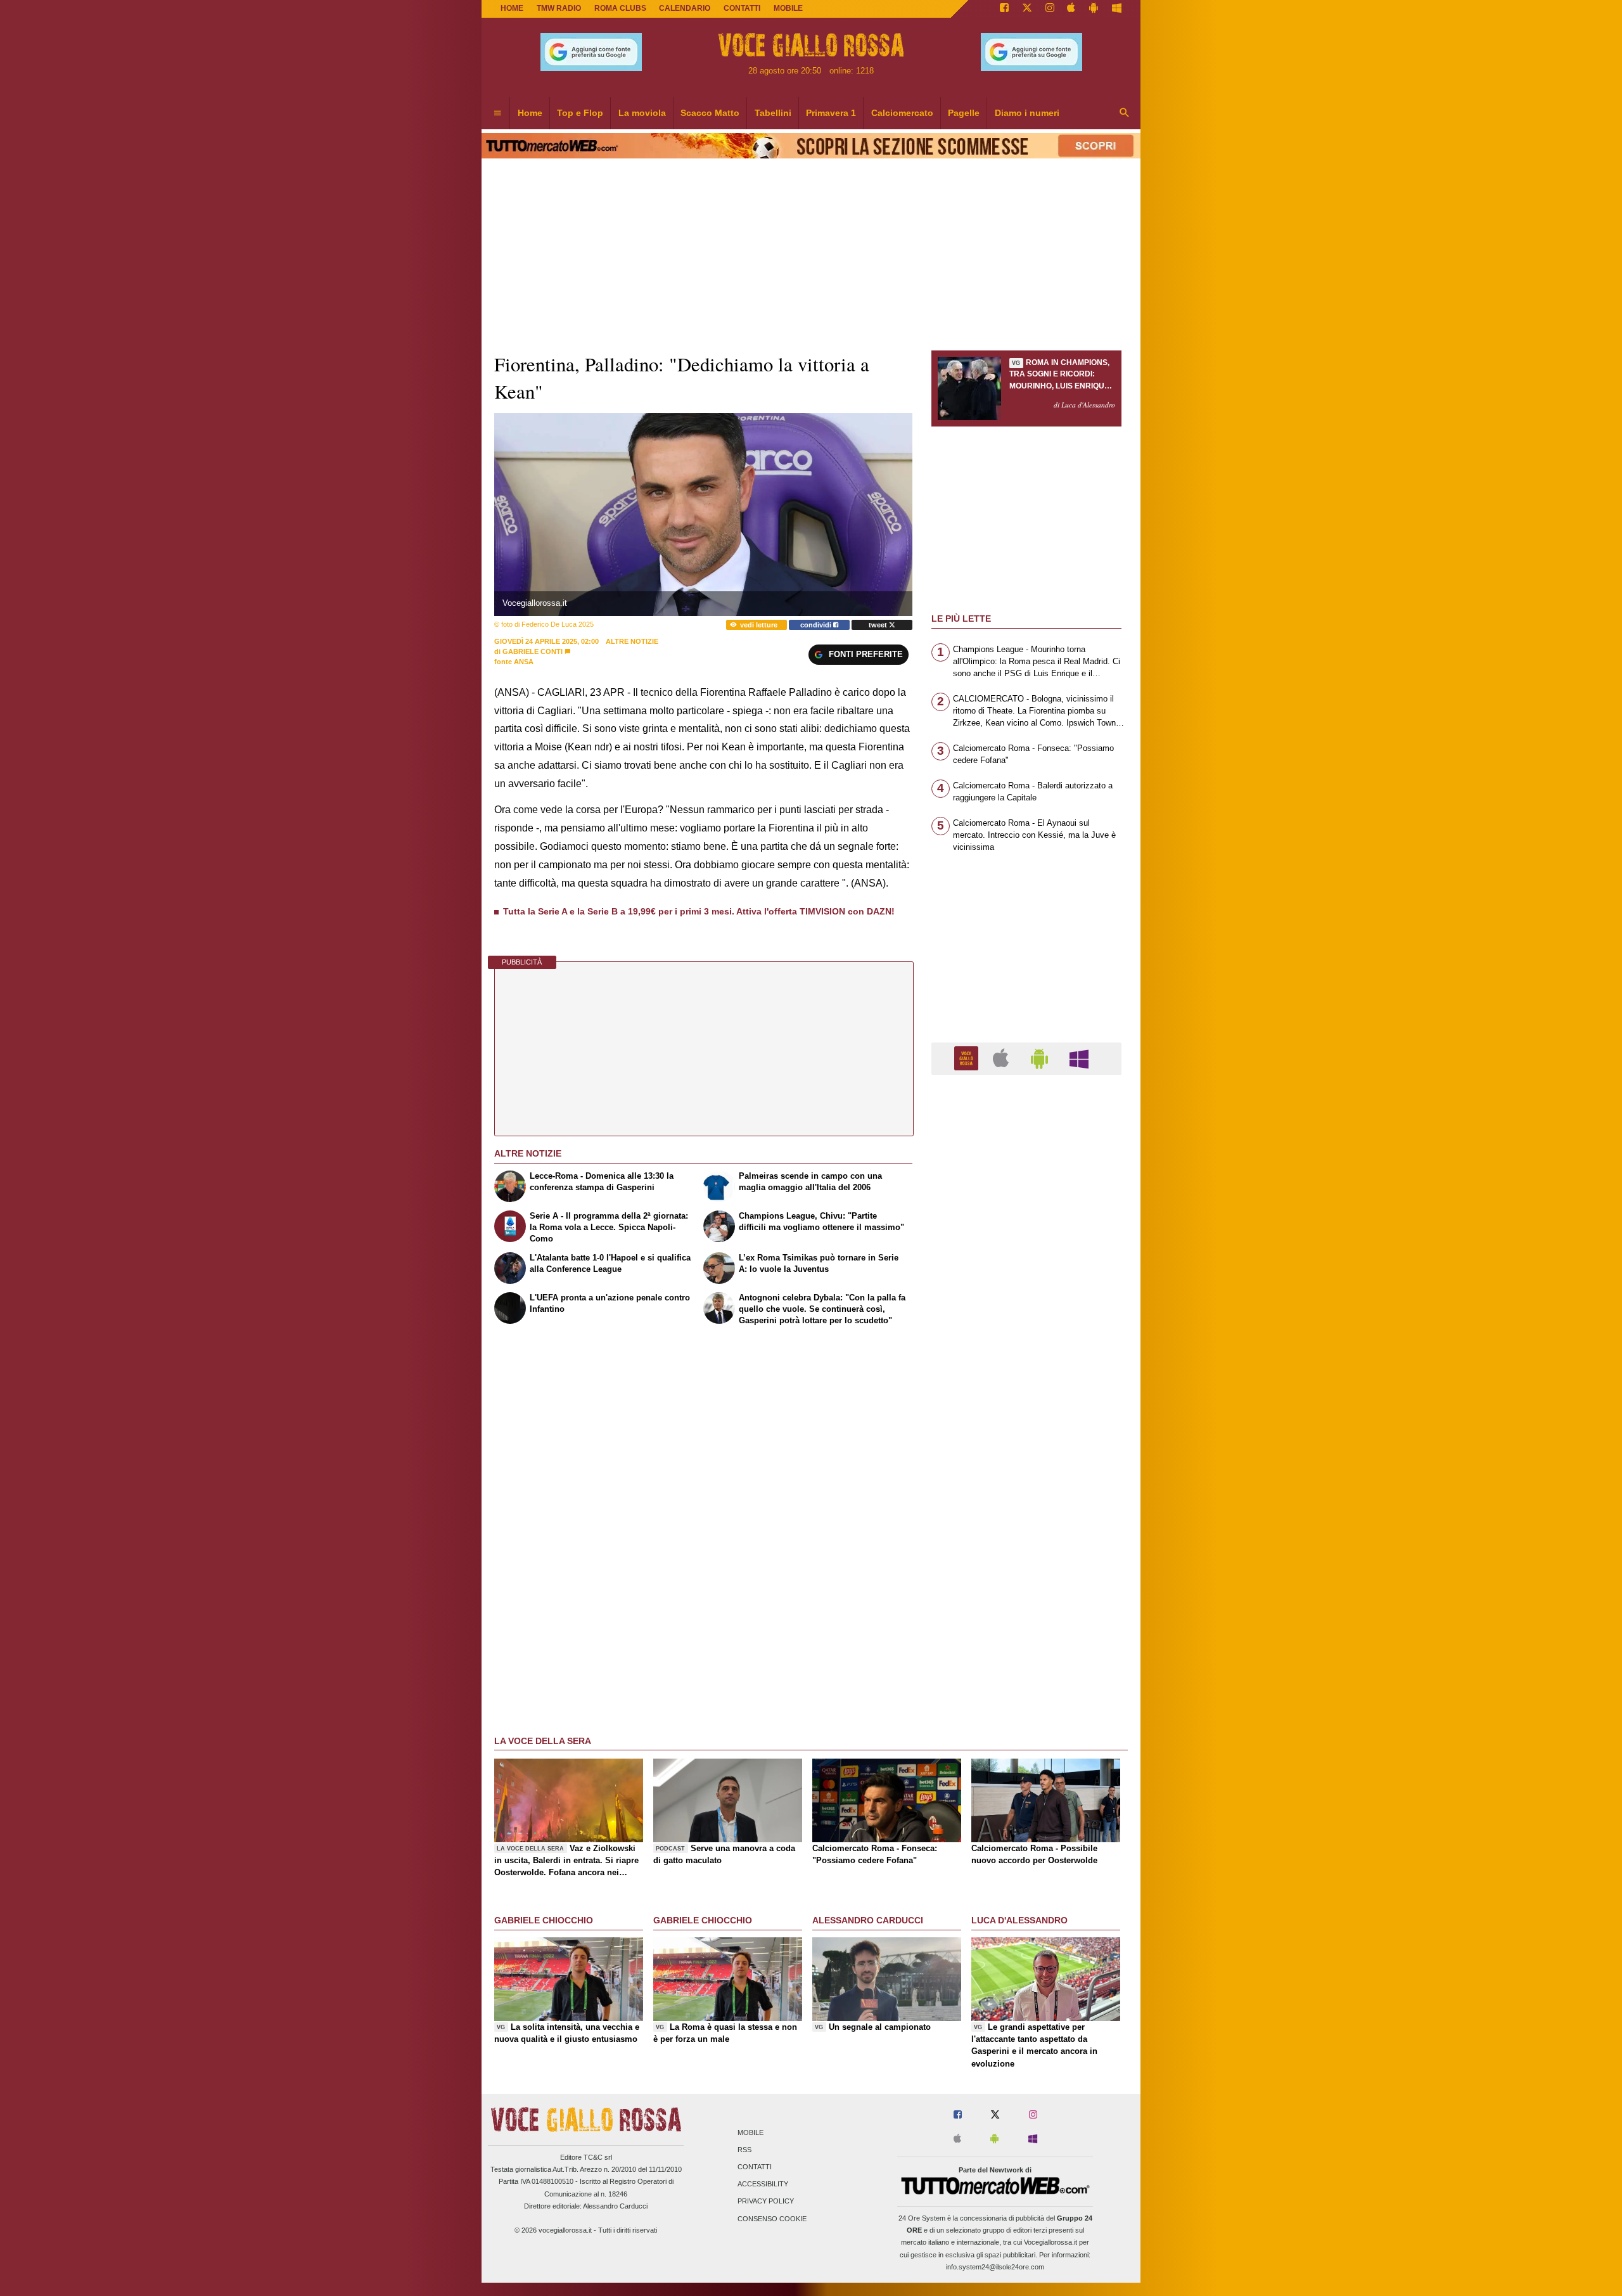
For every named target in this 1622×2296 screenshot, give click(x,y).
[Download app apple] (1072, 9)
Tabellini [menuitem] (773, 113)
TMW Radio (559, 8)
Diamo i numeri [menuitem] (1027, 113)
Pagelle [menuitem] (964, 113)
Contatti (755, 2167)
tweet (879, 625)
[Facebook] (1004, 9)
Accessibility (763, 2184)
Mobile (750, 2132)
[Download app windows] (1117, 9)
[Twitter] (1027, 9)
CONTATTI (742, 8)
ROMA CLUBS (620, 8)
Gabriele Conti (533, 651)
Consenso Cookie (772, 2219)
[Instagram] (1050, 9)
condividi (817, 625)
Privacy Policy (766, 2202)
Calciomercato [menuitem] (902, 113)
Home (512, 8)
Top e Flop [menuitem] (580, 113)
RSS (744, 2150)
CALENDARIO (685, 8)
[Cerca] (1125, 113)
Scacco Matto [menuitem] (710, 113)
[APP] (968, 1058)
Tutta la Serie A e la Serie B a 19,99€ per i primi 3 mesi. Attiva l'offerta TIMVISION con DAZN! (699, 911)
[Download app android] (1094, 9)
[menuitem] (497, 113)
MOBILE (788, 8)
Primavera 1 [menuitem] (831, 113)
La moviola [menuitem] (642, 113)
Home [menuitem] (530, 113)
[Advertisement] (1026, 1576)
